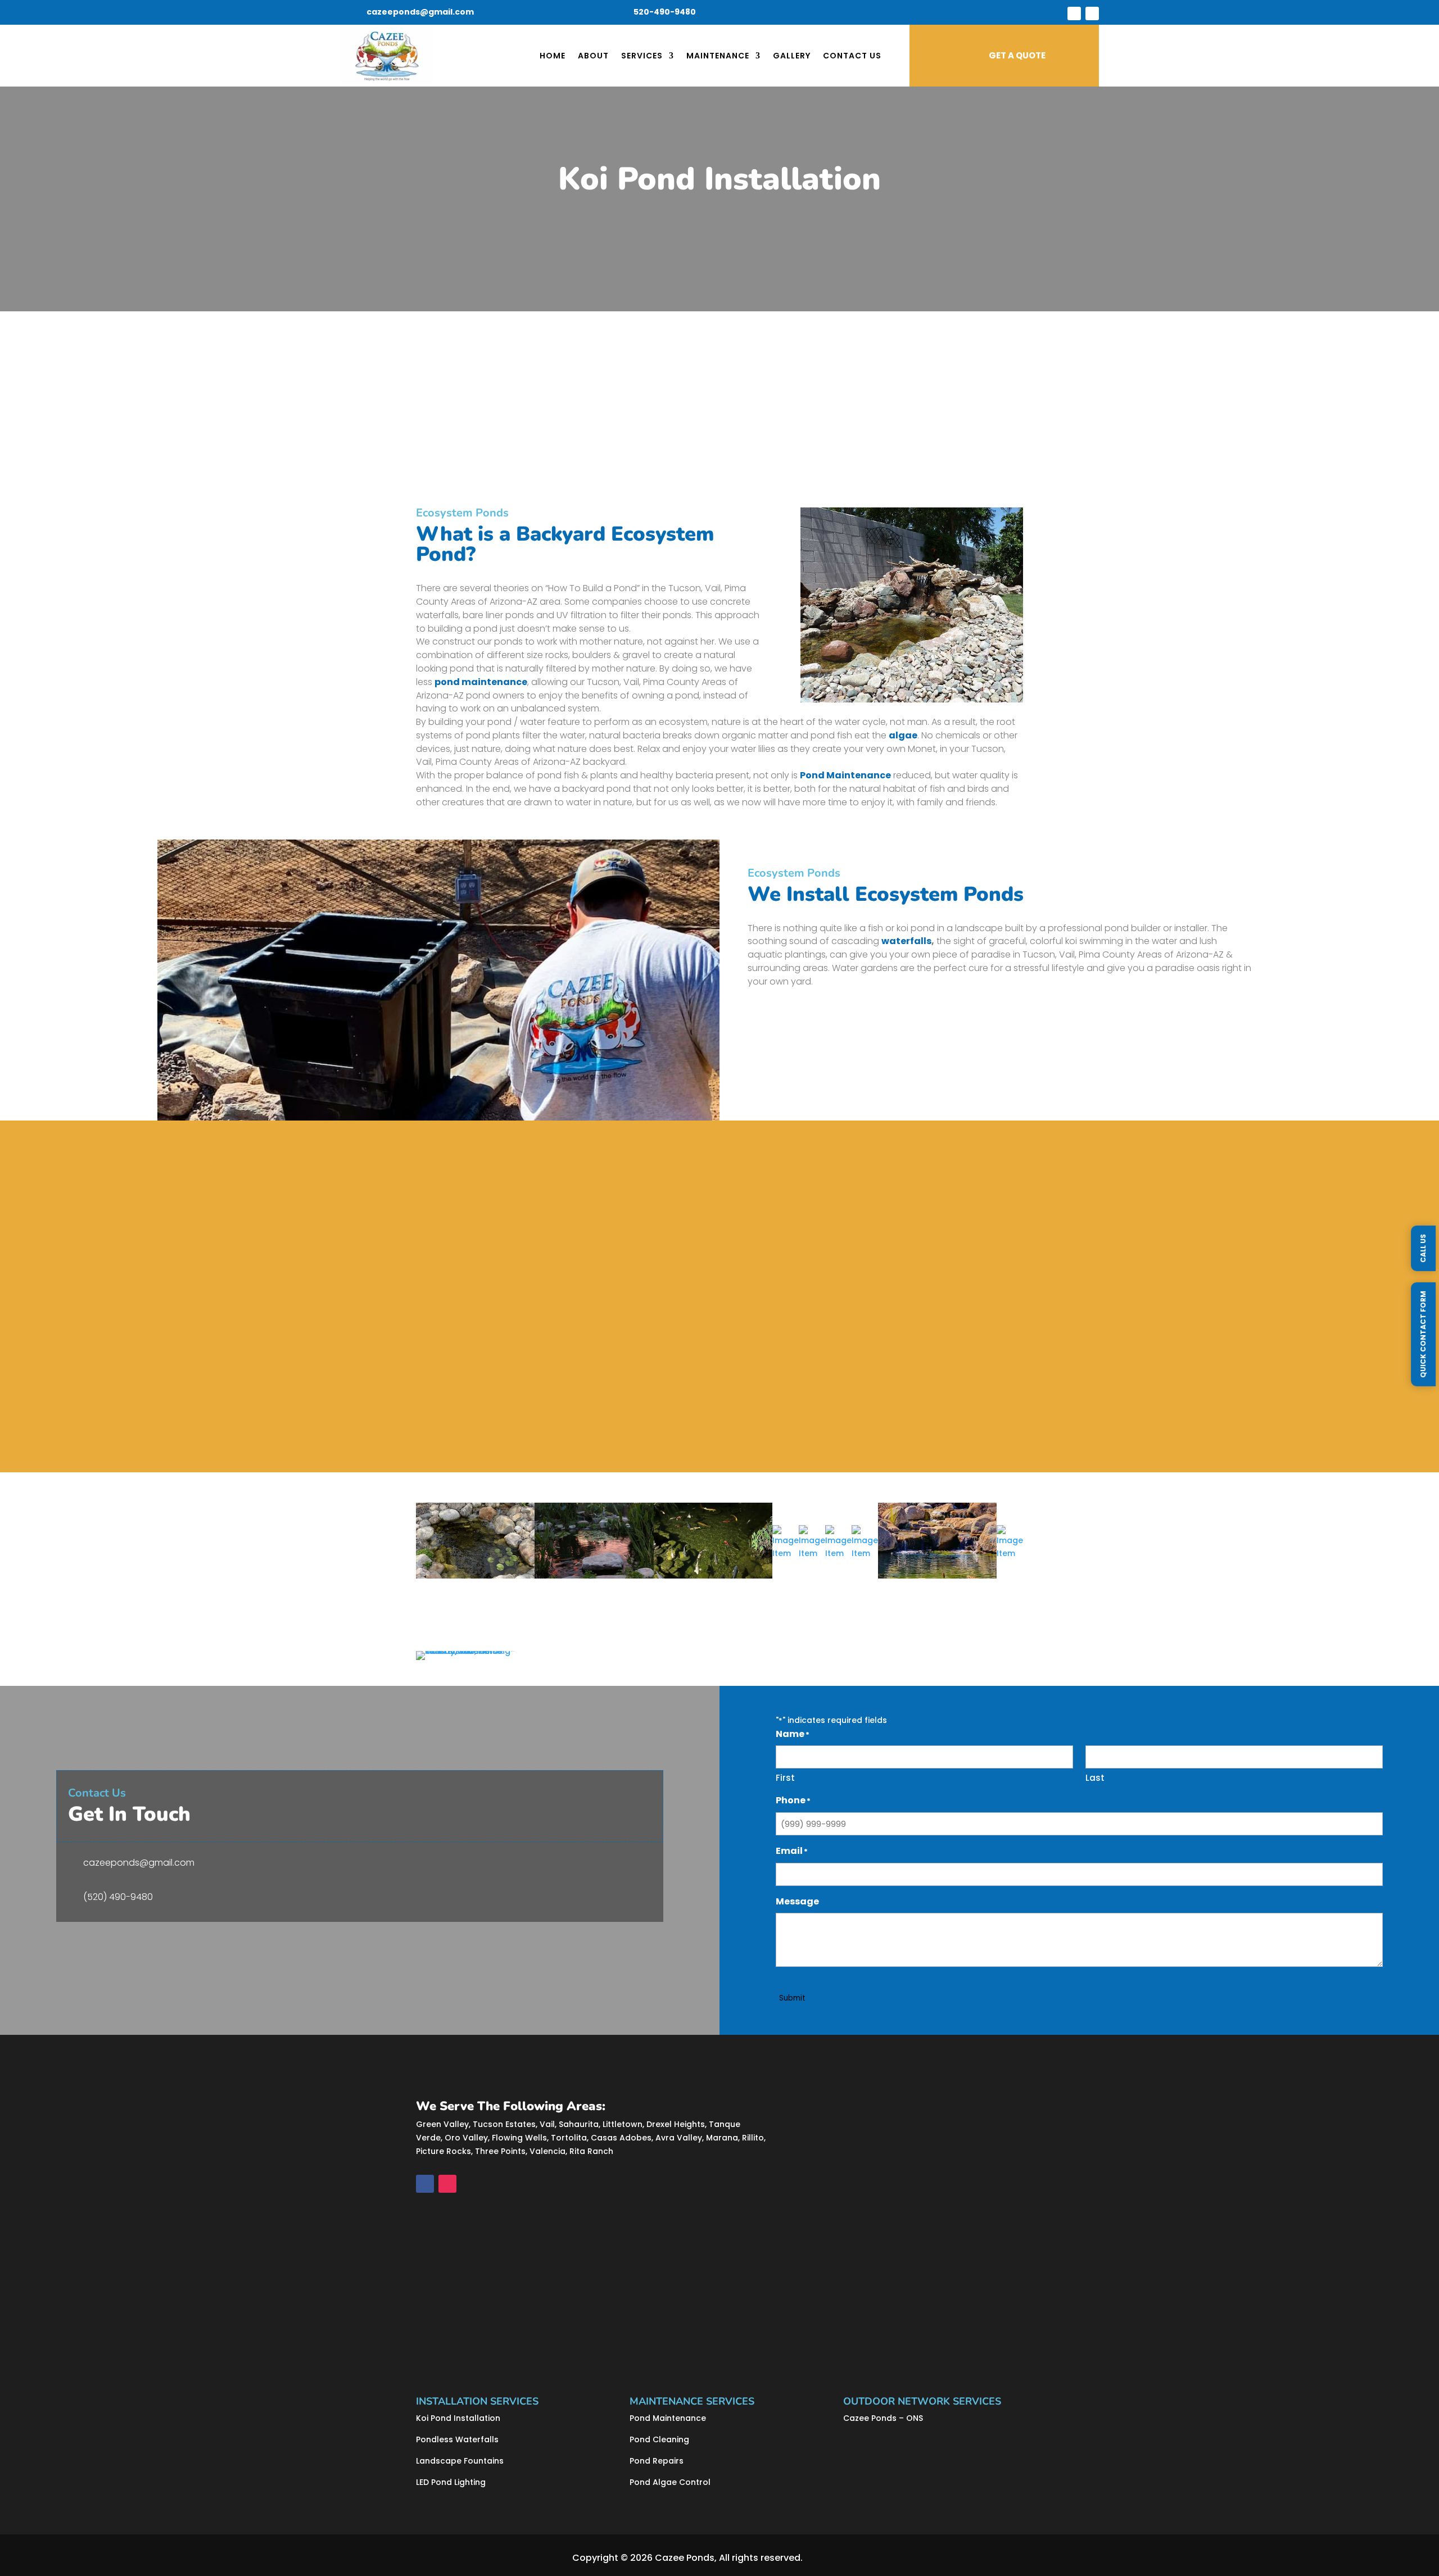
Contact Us (852, 56)
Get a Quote (456, 1425)
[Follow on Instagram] (1092, 13)
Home (553, 56)
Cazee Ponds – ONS (883, 2418)
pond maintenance (481, 682)
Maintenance (718, 56)
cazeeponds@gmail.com (420, 12)
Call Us (1423, 1248)
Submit (792, 1998)
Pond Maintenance (668, 2418)
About (593, 56)
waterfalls (906, 941)
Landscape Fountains (460, 2461)
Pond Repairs (657, 2461)
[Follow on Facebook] (1074, 13)
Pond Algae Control (670, 2482)
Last (1095, 1778)
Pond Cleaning (659, 2439)
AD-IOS (836, 2558)
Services (642, 56)
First (785, 1778)
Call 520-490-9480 (492, 455)
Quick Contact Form (1423, 1334)
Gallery (792, 56)
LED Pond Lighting (451, 2482)
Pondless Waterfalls (457, 2439)
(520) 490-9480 (118, 1897)
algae (903, 735)
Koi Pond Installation (458, 2418)
